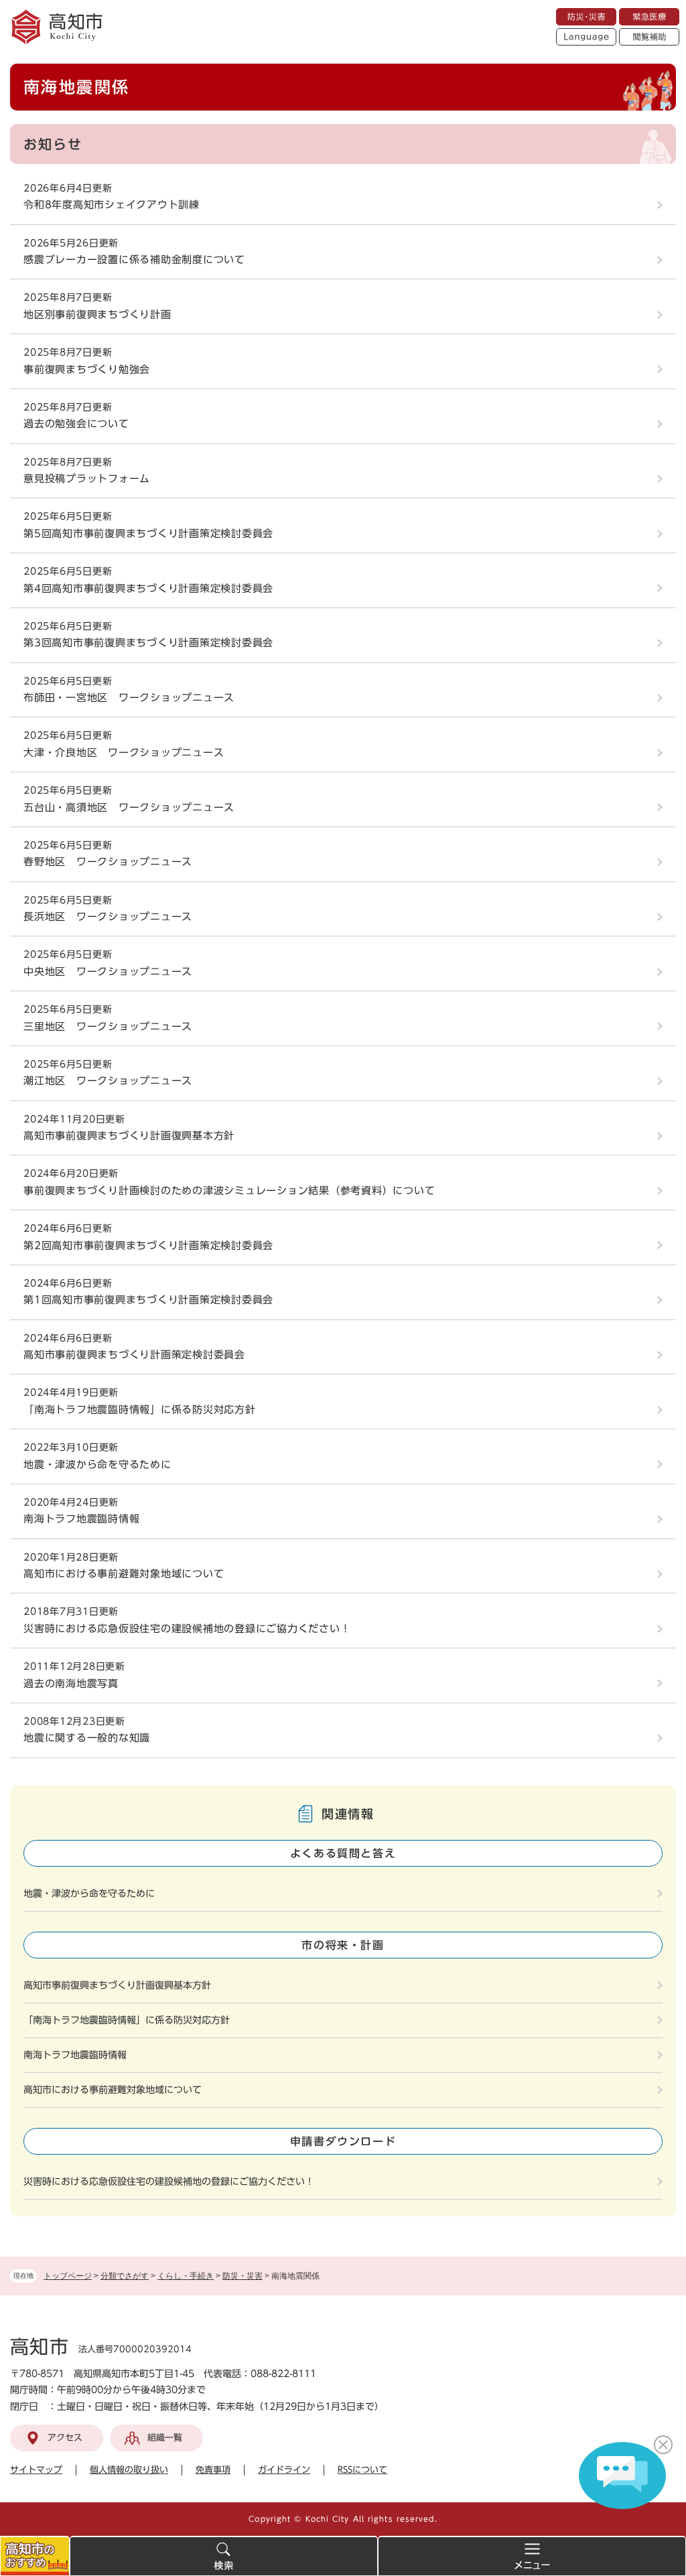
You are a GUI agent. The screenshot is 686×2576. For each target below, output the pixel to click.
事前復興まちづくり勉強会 (87, 369)
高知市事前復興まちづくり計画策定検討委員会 (134, 1355)
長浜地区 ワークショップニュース (108, 917)
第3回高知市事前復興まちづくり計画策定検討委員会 (148, 643)
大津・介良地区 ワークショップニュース (124, 753)
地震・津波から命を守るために (97, 1464)
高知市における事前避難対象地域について (124, 1574)
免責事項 (213, 2470)
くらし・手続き (186, 2276)
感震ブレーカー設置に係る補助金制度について (134, 260)
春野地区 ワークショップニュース (108, 862)
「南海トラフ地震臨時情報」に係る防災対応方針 (140, 1410)
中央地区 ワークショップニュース (108, 972)
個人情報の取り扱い (129, 2470)
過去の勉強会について (76, 424)
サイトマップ (36, 2470)
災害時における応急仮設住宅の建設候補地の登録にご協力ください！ (187, 1629)
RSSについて (362, 2470)
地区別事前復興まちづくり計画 (97, 314)
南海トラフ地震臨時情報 (81, 1519)
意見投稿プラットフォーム (87, 479)
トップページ (68, 2276)
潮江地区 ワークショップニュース (108, 1081)
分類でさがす (125, 2276)
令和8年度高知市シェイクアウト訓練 (112, 205)
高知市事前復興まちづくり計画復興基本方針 (129, 1136)
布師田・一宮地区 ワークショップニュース (129, 698)
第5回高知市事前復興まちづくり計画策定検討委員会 (148, 533)
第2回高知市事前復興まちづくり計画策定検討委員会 (148, 1245)
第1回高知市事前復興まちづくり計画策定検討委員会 (148, 1300)
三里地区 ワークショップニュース (108, 1026)
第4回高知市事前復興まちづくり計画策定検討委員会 (148, 588)
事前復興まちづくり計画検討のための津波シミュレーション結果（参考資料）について (229, 1191)
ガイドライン (284, 2470)
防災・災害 (243, 2276)
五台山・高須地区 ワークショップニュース (129, 807)
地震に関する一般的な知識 (87, 1738)
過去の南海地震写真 (71, 1684)
